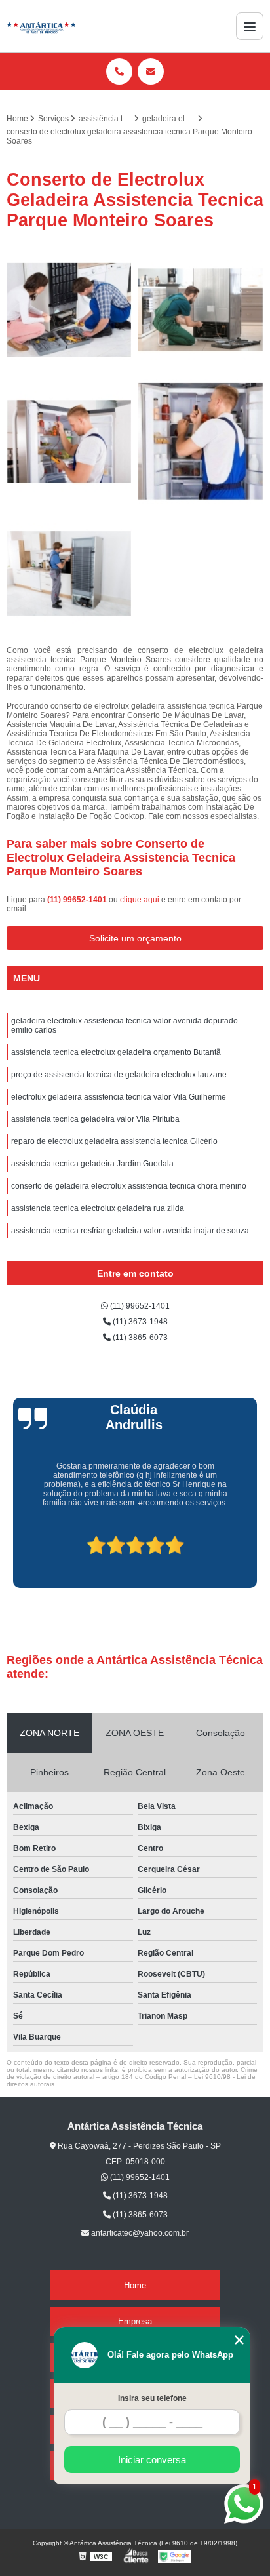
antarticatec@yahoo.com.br (139, 2233)
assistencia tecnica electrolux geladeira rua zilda (98, 1208)
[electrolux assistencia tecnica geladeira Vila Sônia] (201, 310)
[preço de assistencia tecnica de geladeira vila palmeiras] (201, 442)
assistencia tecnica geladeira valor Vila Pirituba (95, 1119)
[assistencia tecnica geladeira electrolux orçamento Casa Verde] (69, 573)
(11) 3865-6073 (139, 1338)
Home (135, 2285)
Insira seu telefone (152, 2398)
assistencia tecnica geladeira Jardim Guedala (92, 1164)
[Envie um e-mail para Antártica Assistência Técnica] (151, 71)
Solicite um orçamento (135, 938)
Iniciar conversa (152, 2460)
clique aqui (140, 900)
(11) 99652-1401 (78, 900)
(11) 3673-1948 (139, 1322)
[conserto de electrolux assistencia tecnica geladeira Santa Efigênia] (69, 442)
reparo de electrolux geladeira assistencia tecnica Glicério (114, 1141)
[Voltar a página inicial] (41, 26)
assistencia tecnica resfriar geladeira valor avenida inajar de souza (130, 1231)
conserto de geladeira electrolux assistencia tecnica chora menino (129, 1186)
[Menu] (250, 26)
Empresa (135, 2321)
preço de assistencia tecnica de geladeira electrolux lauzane (119, 1075)
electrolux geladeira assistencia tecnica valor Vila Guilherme (119, 1097)
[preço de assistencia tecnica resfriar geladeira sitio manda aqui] (69, 310)
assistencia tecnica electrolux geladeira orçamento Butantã (116, 1052)
